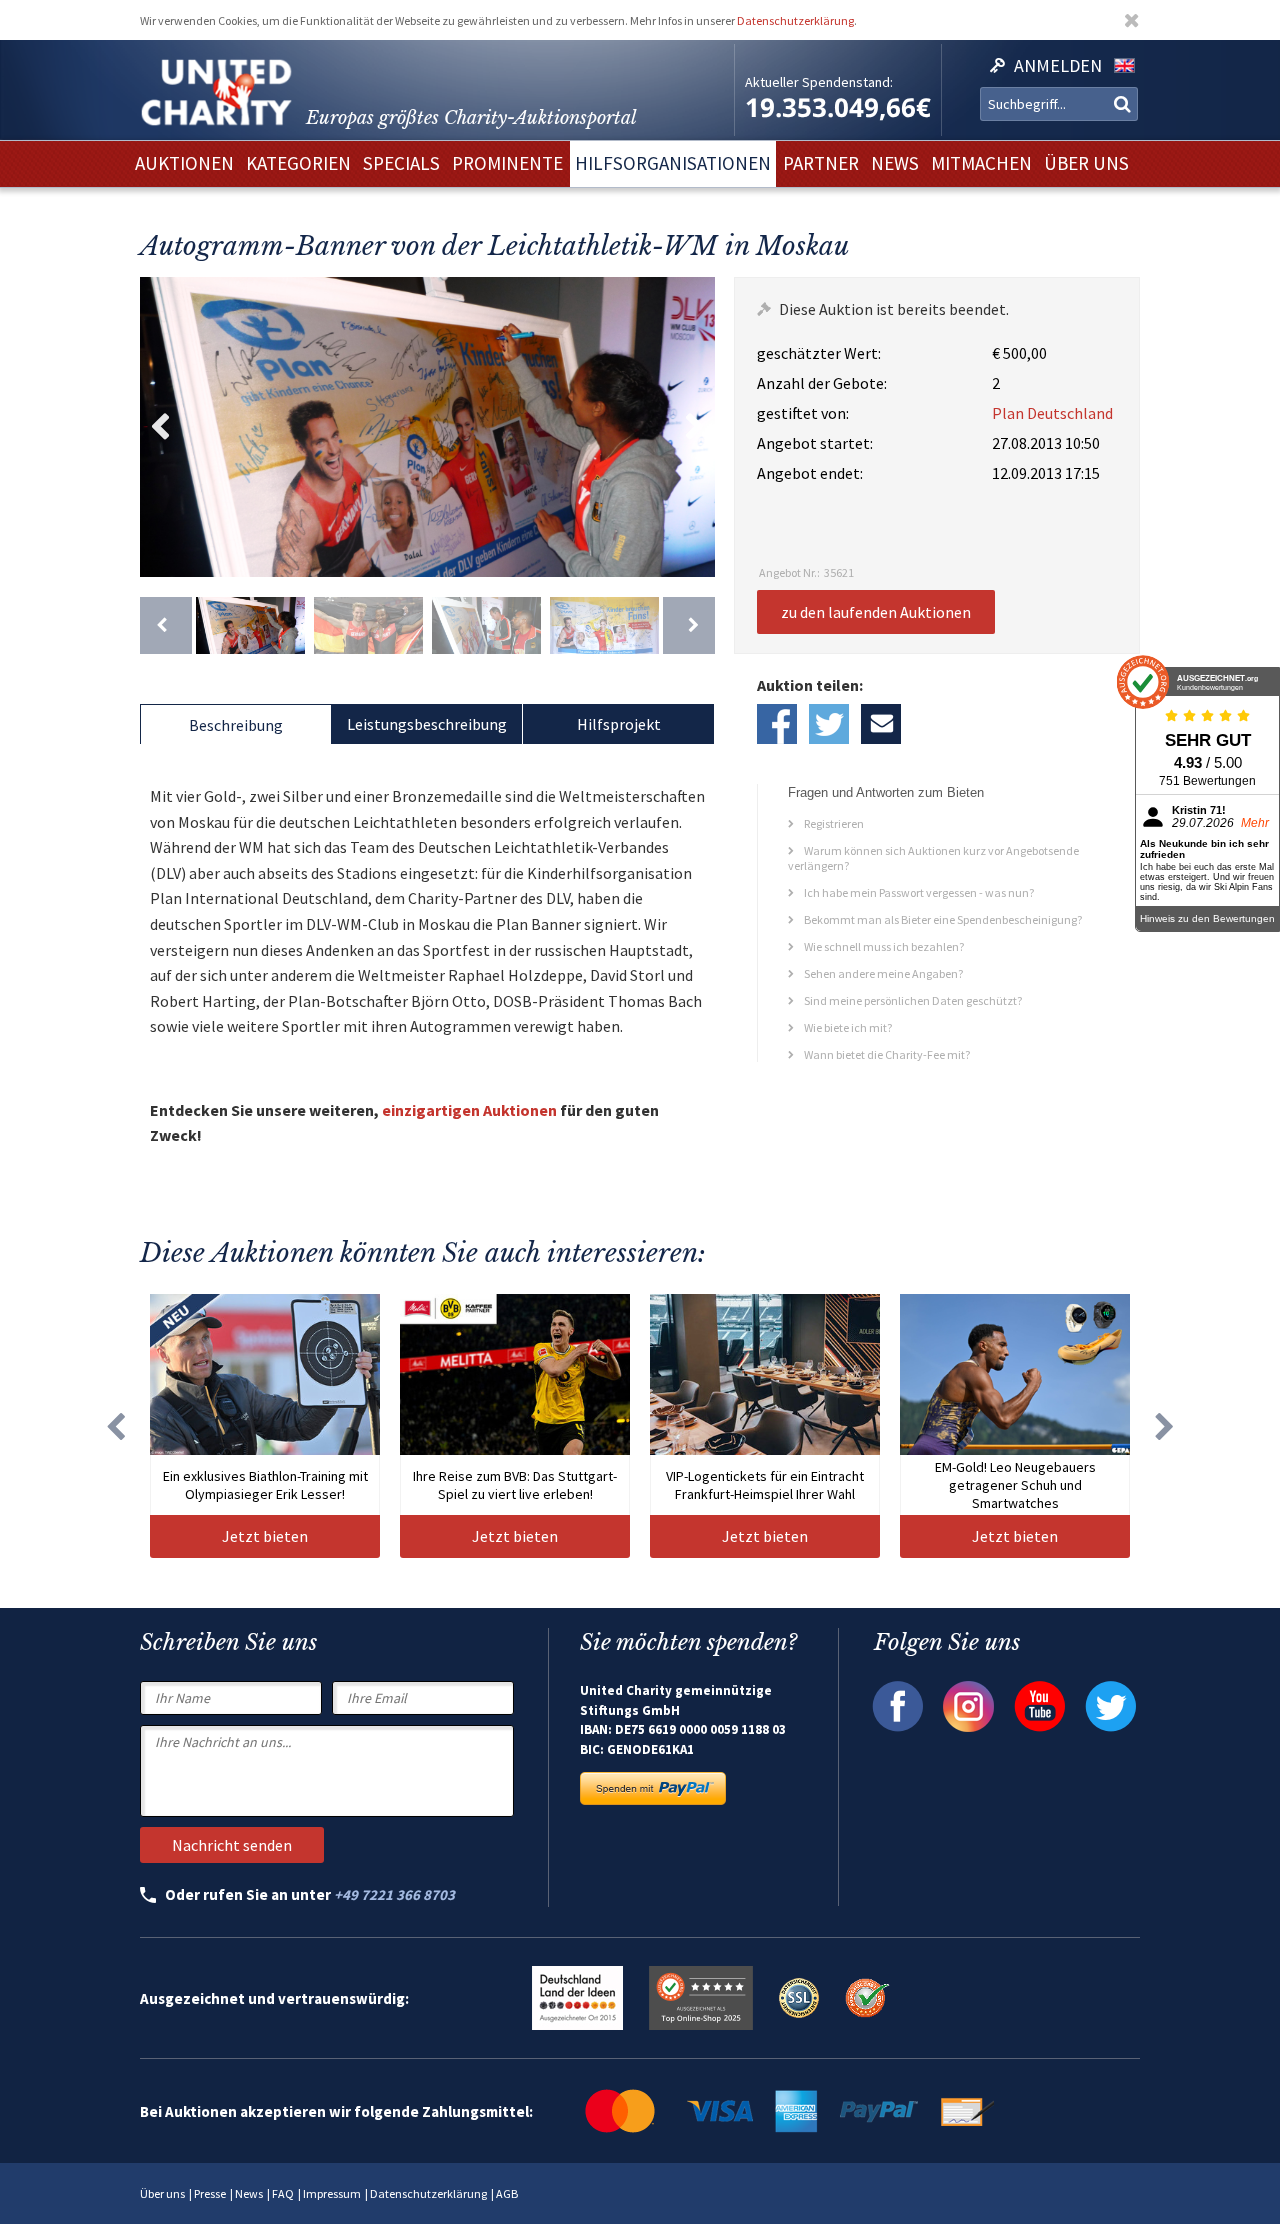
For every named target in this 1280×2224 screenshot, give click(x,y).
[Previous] (166, 625)
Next (695, 427)
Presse (210, 2193)
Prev (160, 427)
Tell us (881, 724)
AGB (507, 2193)
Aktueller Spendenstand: (819, 82)
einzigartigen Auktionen (469, 1110)
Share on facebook (777, 724)
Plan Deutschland (1052, 413)
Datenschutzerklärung (795, 20)
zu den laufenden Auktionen (876, 612)
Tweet (829, 724)
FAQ (283, 2193)
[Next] (689, 625)
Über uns (162, 2193)
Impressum (332, 2193)
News (249, 2193)
